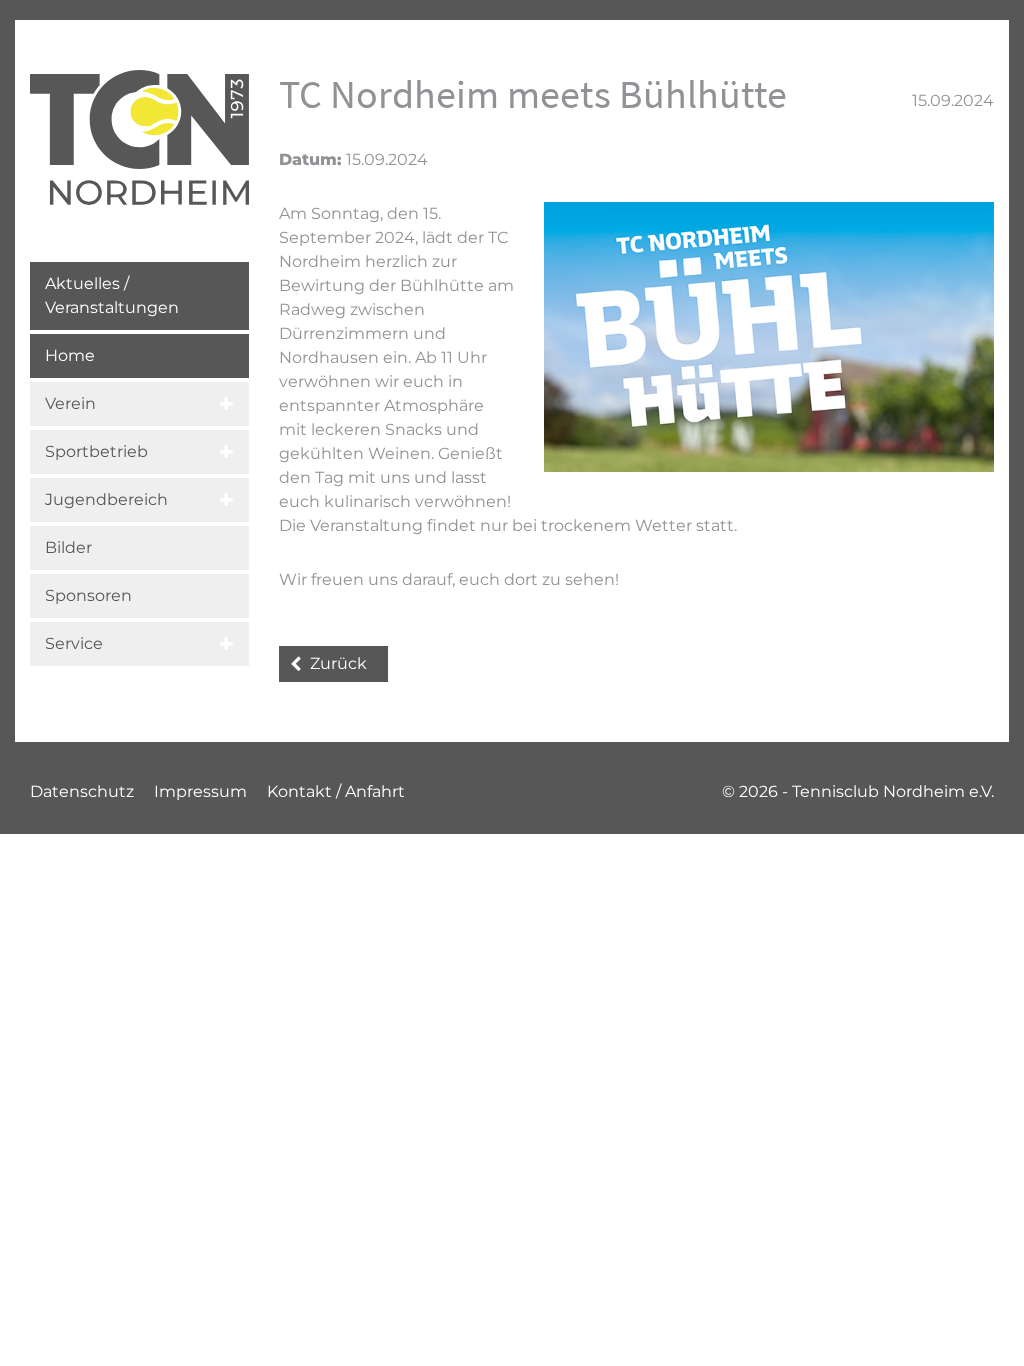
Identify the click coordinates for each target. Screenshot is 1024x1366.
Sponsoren (88, 595)
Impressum (200, 791)
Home (70, 355)
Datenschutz (82, 791)
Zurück (338, 663)
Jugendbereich (106, 499)
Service (74, 643)
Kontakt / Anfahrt (336, 791)
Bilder (68, 547)
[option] (769, 337)
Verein (70, 403)
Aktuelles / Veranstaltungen (112, 295)
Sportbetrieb (96, 451)
